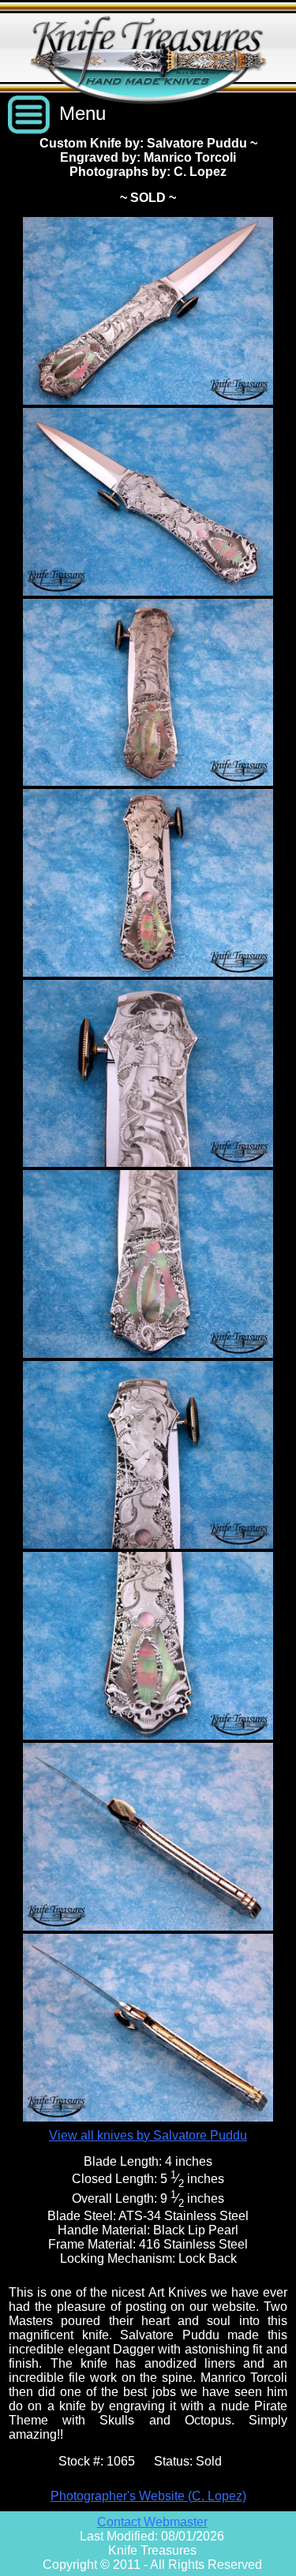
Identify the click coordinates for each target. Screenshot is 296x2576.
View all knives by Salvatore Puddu (148, 2135)
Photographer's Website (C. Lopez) (148, 2496)
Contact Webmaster (152, 2522)
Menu (82, 113)
